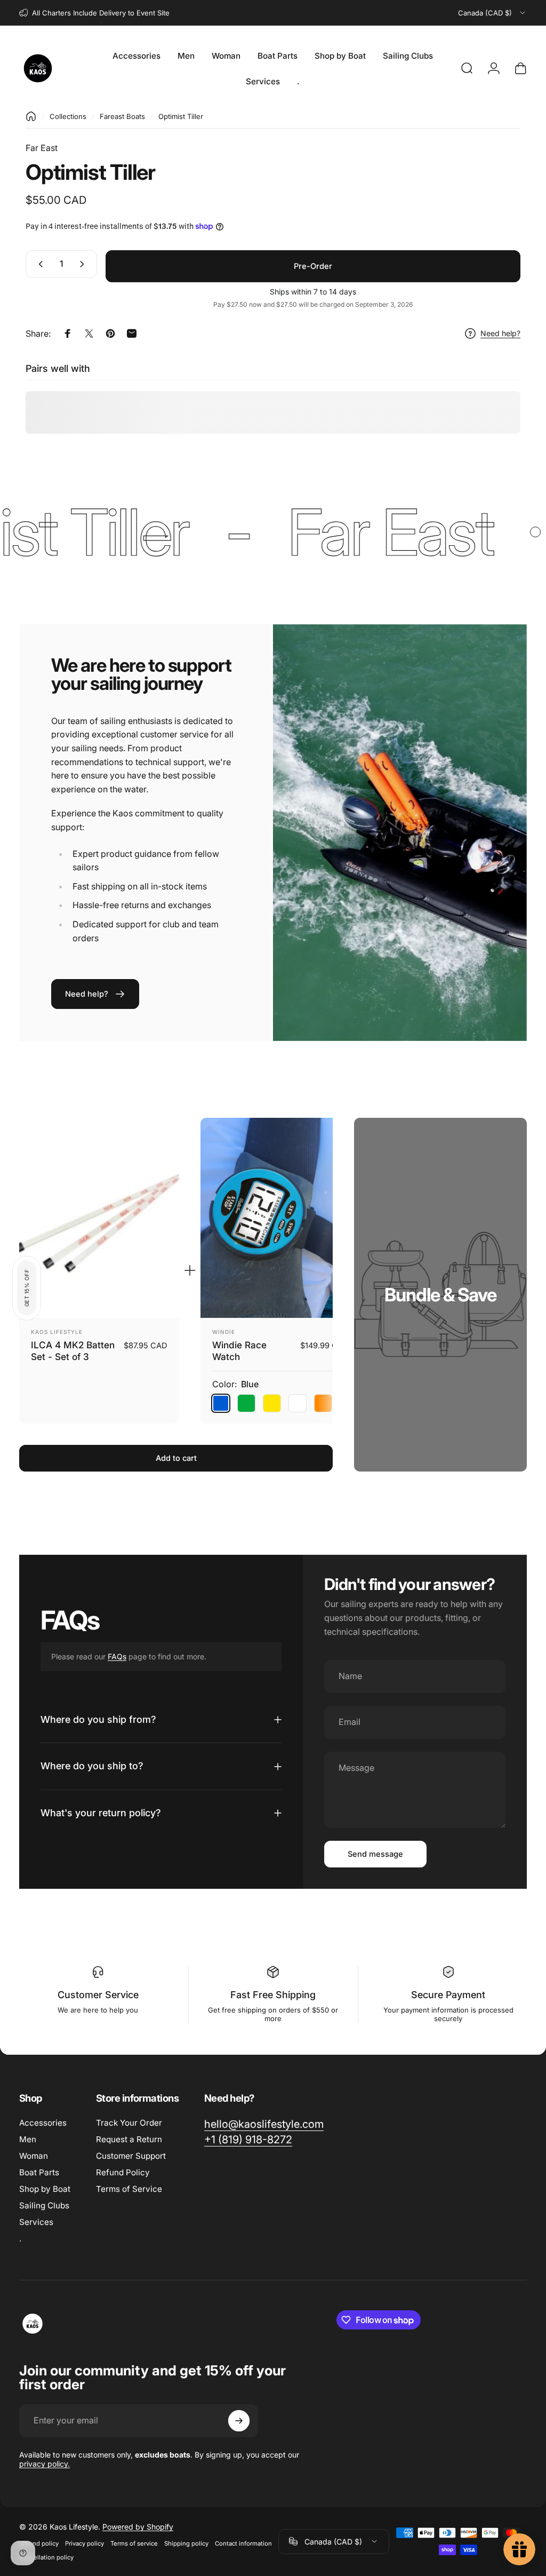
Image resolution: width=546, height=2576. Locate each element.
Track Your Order (129, 2123)
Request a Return (129, 2139)
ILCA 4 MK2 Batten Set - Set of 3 (73, 1351)
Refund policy (39, 2543)
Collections (68, 116)
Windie (224, 1332)
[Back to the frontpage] (31, 116)
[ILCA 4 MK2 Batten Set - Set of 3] (99, 1218)
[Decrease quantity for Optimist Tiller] (38, 264)
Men (28, 2139)
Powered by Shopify (138, 2527)
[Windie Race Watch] (280, 1218)
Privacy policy (85, 2543)
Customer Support (131, 2156)
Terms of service (134, 2543)
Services (36, 2222)
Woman (34, 2156)
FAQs (117, 1656)
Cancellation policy (46, 2557)
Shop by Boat (45, 2189)
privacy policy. (45, 2464)
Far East (42, 148)
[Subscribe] (239, 2421)
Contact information (243, 2543)
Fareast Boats (122, 116)
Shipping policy (186, 2543)
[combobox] (492, 13)
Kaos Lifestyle (57, 1332)
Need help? (500, 333)
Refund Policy (123, 2172)
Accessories (43, 2123)
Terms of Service (129, 2189)
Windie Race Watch (239, 1351)
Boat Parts (39, 2172)
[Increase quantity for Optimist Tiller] (84, 264)
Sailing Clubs (44, 2205)
